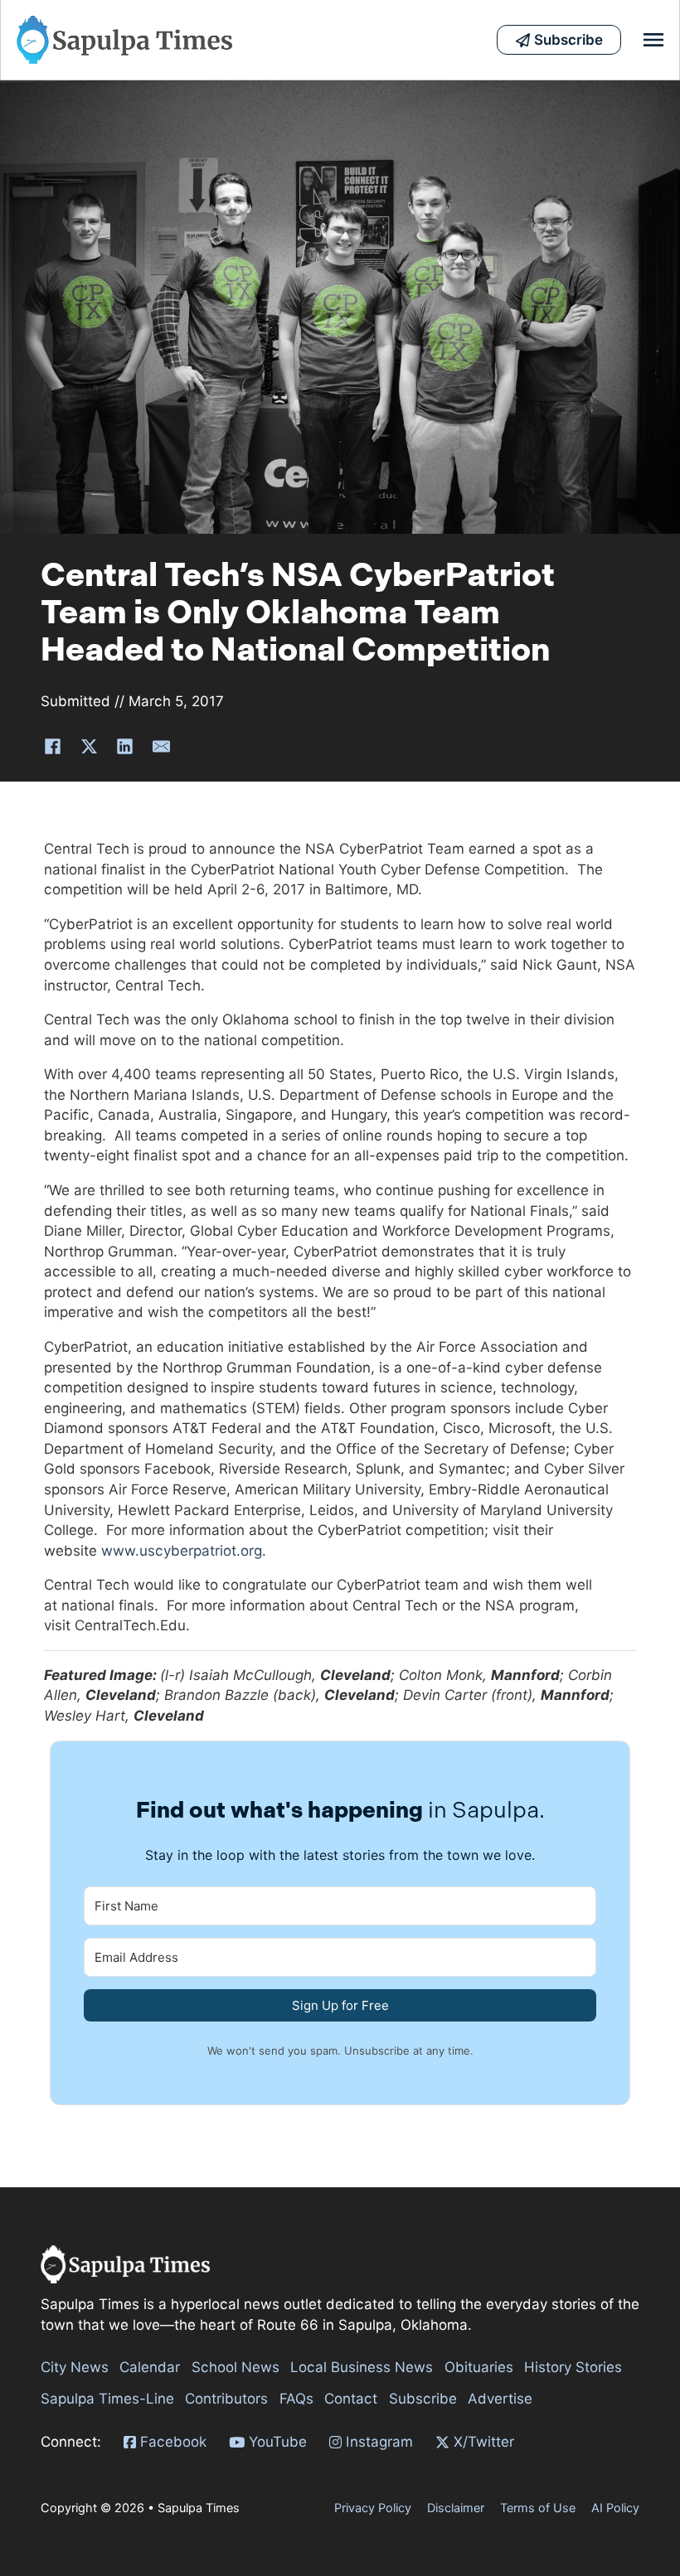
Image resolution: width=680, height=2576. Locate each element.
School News (236, 2367)
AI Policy (615, 2508)
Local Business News (362, 2367)
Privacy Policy (373, 2508)
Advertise (500, 2399)
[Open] (653, 40)
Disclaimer (456, 2508)
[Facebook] (53, 747)
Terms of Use (538, 2508)
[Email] (161, 747)
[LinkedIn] (125, 747)
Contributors (226, 2399)
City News (75, 2367)
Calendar (150, 2367)
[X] (89, 747)
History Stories (573, 2367)
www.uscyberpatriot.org (182, 1551)
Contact (351, 2399)
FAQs (296, 2399)
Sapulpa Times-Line (107, 2399)
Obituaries (479, 2367)
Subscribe (423, 2399)
